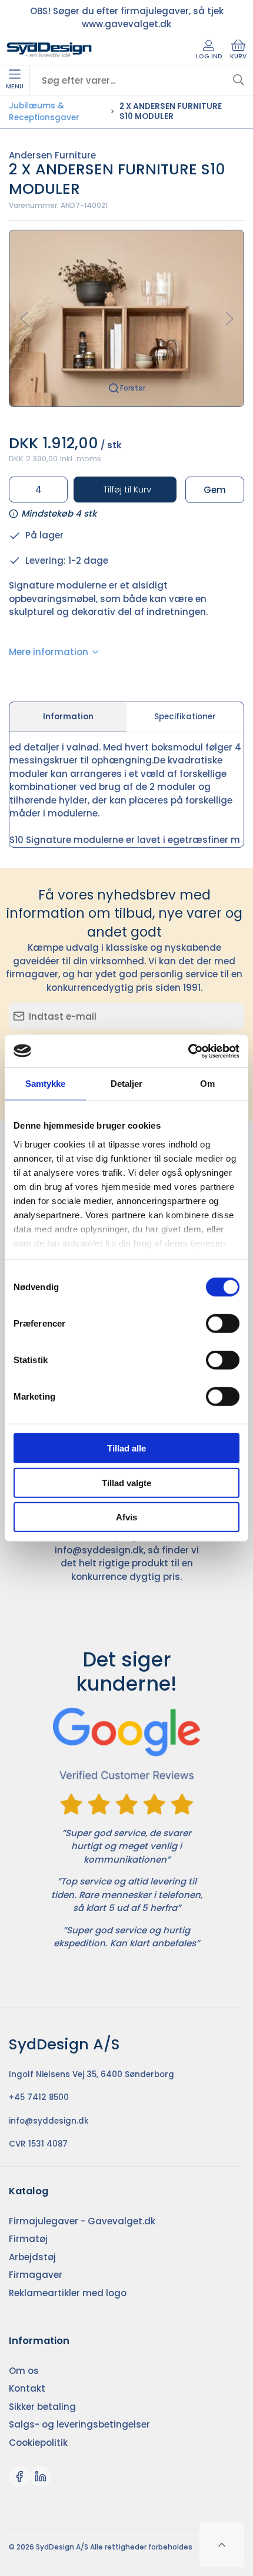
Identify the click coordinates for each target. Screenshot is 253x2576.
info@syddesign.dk (99, 1550)
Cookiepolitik (38, 2443)
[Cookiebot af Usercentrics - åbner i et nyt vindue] (188, 1051)
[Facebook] (19, 2476)
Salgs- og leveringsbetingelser (79, 2424)
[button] (126, 318)
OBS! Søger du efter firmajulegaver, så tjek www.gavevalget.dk (127, 18)
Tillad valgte (126, 1482)
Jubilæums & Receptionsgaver (44, 112)
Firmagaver (36, 2275)
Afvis (126, 1517)
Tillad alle (126, 1448)
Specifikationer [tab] (185, 717)
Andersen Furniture (52, 155)
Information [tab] (68, 717)
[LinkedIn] (41, 2476)
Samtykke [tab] (46, 1084)
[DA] (49, 50)
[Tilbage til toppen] (222, 2545)
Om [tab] (207, 1084)
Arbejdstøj (32, 2257)
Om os (24, 2371)
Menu (15, 86)
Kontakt (27, 2388)
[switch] (223, 1324)
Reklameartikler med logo (68, 2293)
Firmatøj (28, 2239)
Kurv (238, 56)
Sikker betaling (42, 2407)
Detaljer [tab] (127, 1084)
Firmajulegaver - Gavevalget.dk (82, 2221)
